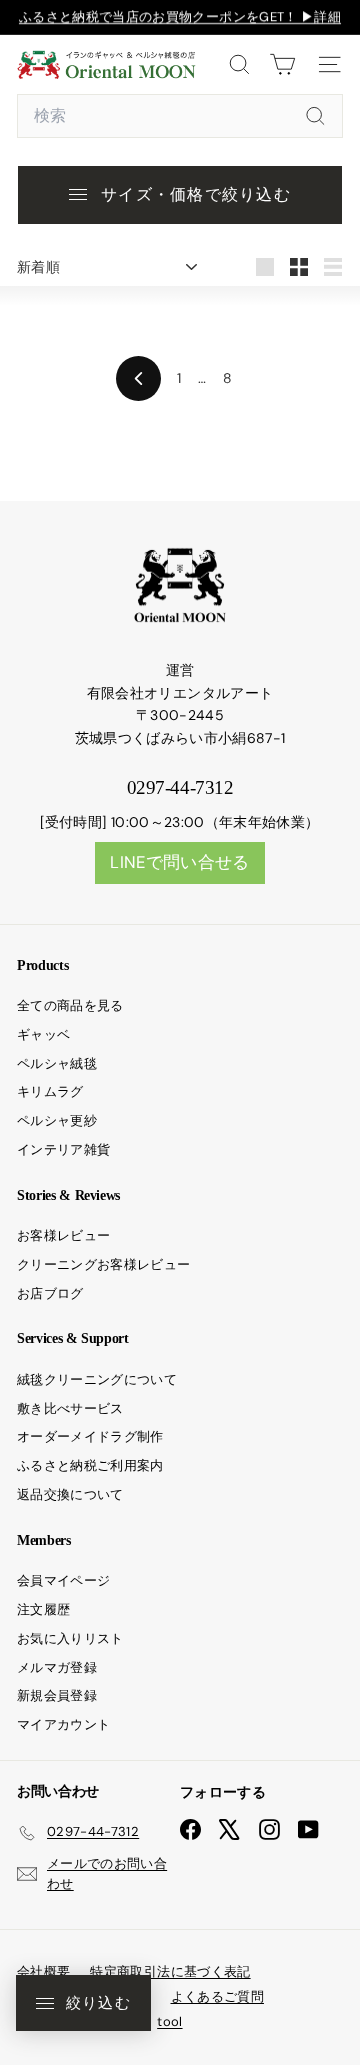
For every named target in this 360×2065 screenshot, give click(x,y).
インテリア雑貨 (63, 1149)
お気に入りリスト (70, 1638)
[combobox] (180, 116)
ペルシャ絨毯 (57, 1063)
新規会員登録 (57, 1695)
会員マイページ (63, 1580)
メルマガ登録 (57, 1667)
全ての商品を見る (70, 1005)
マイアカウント (63, 1724)
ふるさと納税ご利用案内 (90, 1465)
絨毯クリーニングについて (97, 1379)
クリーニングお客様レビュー (104, 1264)
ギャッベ (43, 1034)
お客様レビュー (63, 1235)
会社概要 (43, 1971)
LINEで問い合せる (180, 862)
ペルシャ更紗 (57, 1120)
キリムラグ (50, 1091)
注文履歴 (43, 1609)
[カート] (282, 64)
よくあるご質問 (217, 1996)
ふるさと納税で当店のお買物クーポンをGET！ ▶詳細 (180, 16)
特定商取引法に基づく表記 (170, 1971)
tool (169, 2021)
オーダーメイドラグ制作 (90, 1436)
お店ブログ (50, 1293)
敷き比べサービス (70, 1408)
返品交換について (70, 1494)
